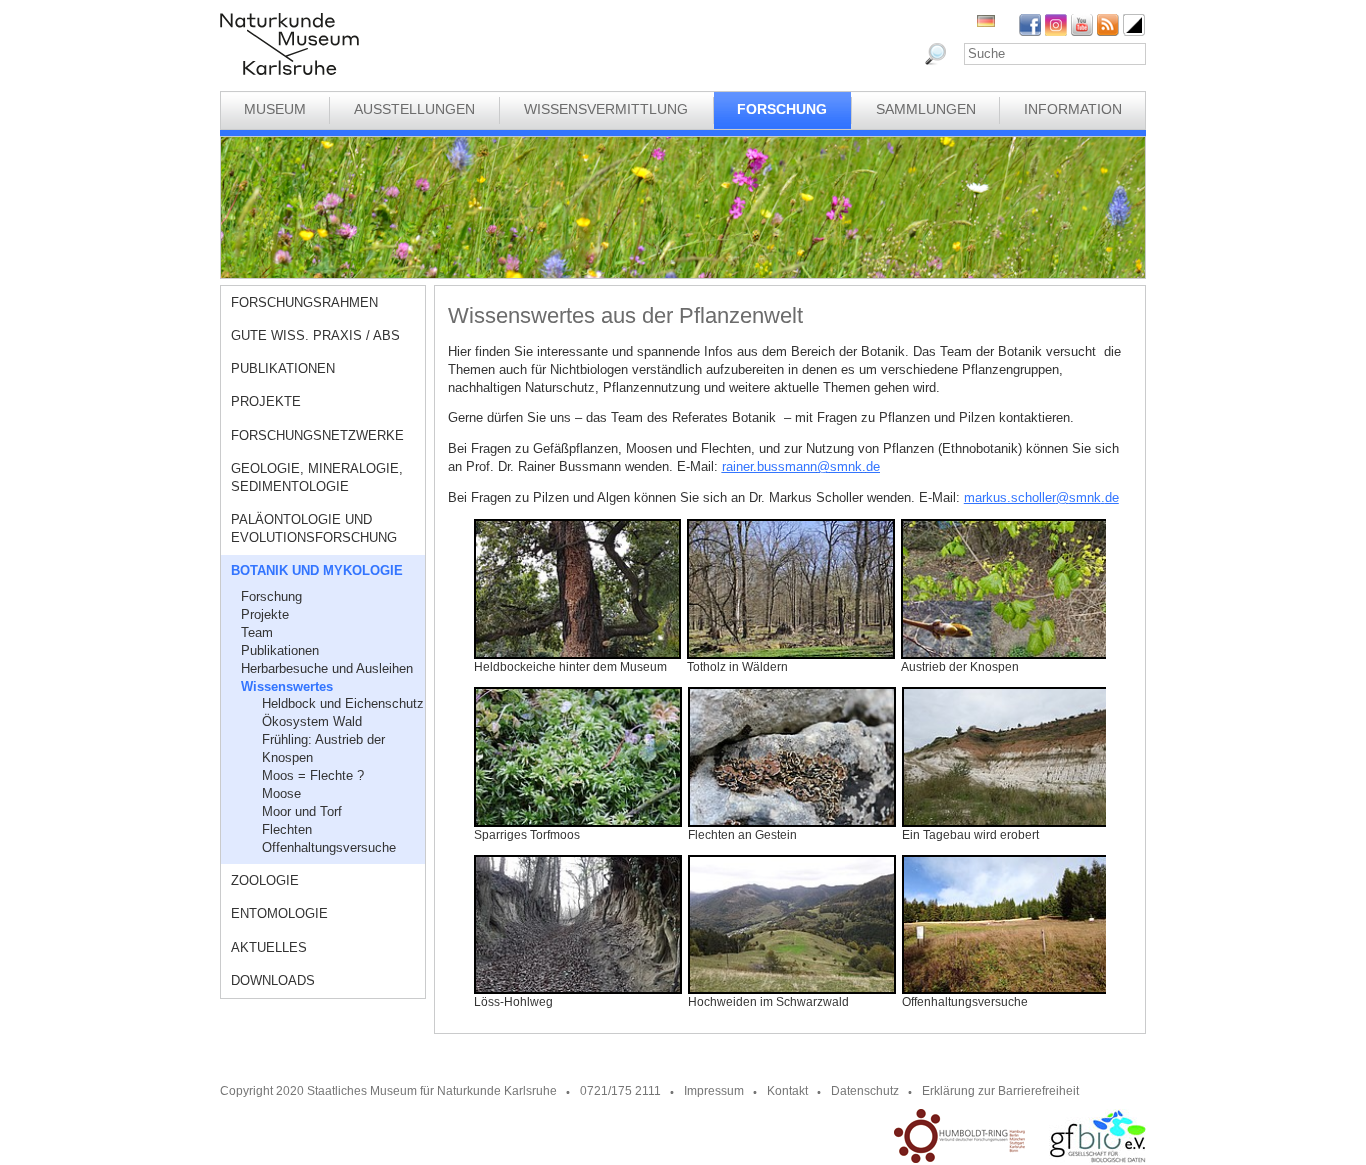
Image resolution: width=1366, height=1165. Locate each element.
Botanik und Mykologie (317, 570)
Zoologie (265, 880)
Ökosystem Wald (312, 721)
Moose (281, 793)
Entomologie (279, 913)
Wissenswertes (287, 686)
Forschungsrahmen (304, 302)
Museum (275, 109)
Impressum (714, 1091)
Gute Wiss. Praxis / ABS (315, 335)
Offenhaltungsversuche (329, 847)
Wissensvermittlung (606, 109)
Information (1073, 109)
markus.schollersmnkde (1041, 497)
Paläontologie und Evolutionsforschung (314, 528)
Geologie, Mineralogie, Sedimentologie (317, 477)
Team (257, 632)
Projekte (266, 401)
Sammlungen (926, 109)
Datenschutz (865, 1091)
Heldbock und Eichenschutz (343, 703)
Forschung (782, 109)
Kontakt (787, 1091)
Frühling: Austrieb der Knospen (323, 748)
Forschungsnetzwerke (317, 435)
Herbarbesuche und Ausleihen (327, 668)
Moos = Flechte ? (313, 775)
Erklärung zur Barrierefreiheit (1000, 1091)
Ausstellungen (414, 109)
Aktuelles (269, 947)
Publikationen (283, 368)
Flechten (287, 829)
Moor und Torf (302, 811)
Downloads (273, 980)
